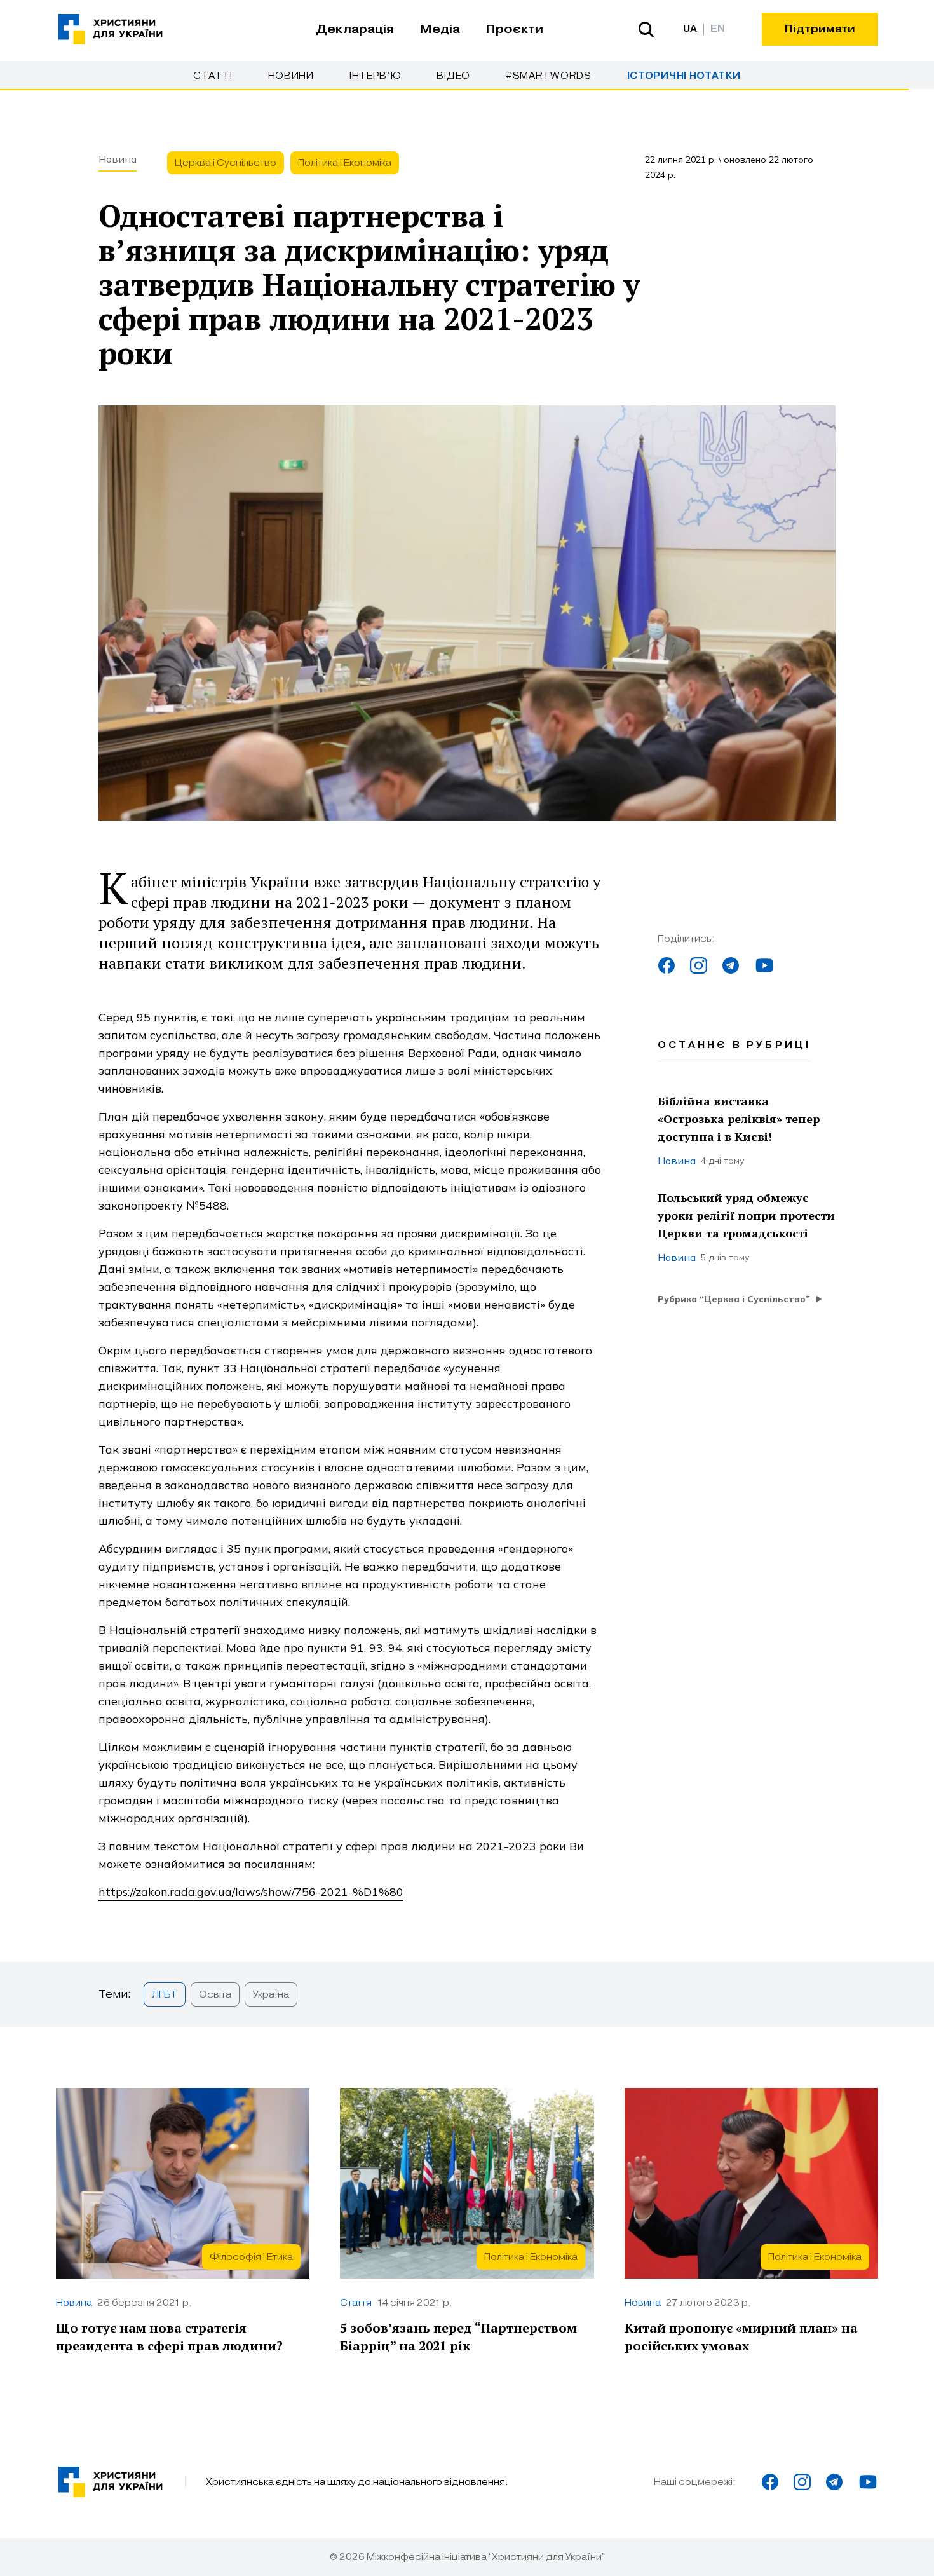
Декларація (355, 29)
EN (718, 29)
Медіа (440, 29)
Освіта (215, 1994)
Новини (291, 76)
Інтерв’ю (376, 76)
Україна (271, 1994)
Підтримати (820, 29)
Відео (453, 76)
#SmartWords (549, 76)
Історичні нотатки (684, 76)
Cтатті (213, 76)
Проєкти (514, 29)
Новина (118, 159)
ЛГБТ (165, 1994)
